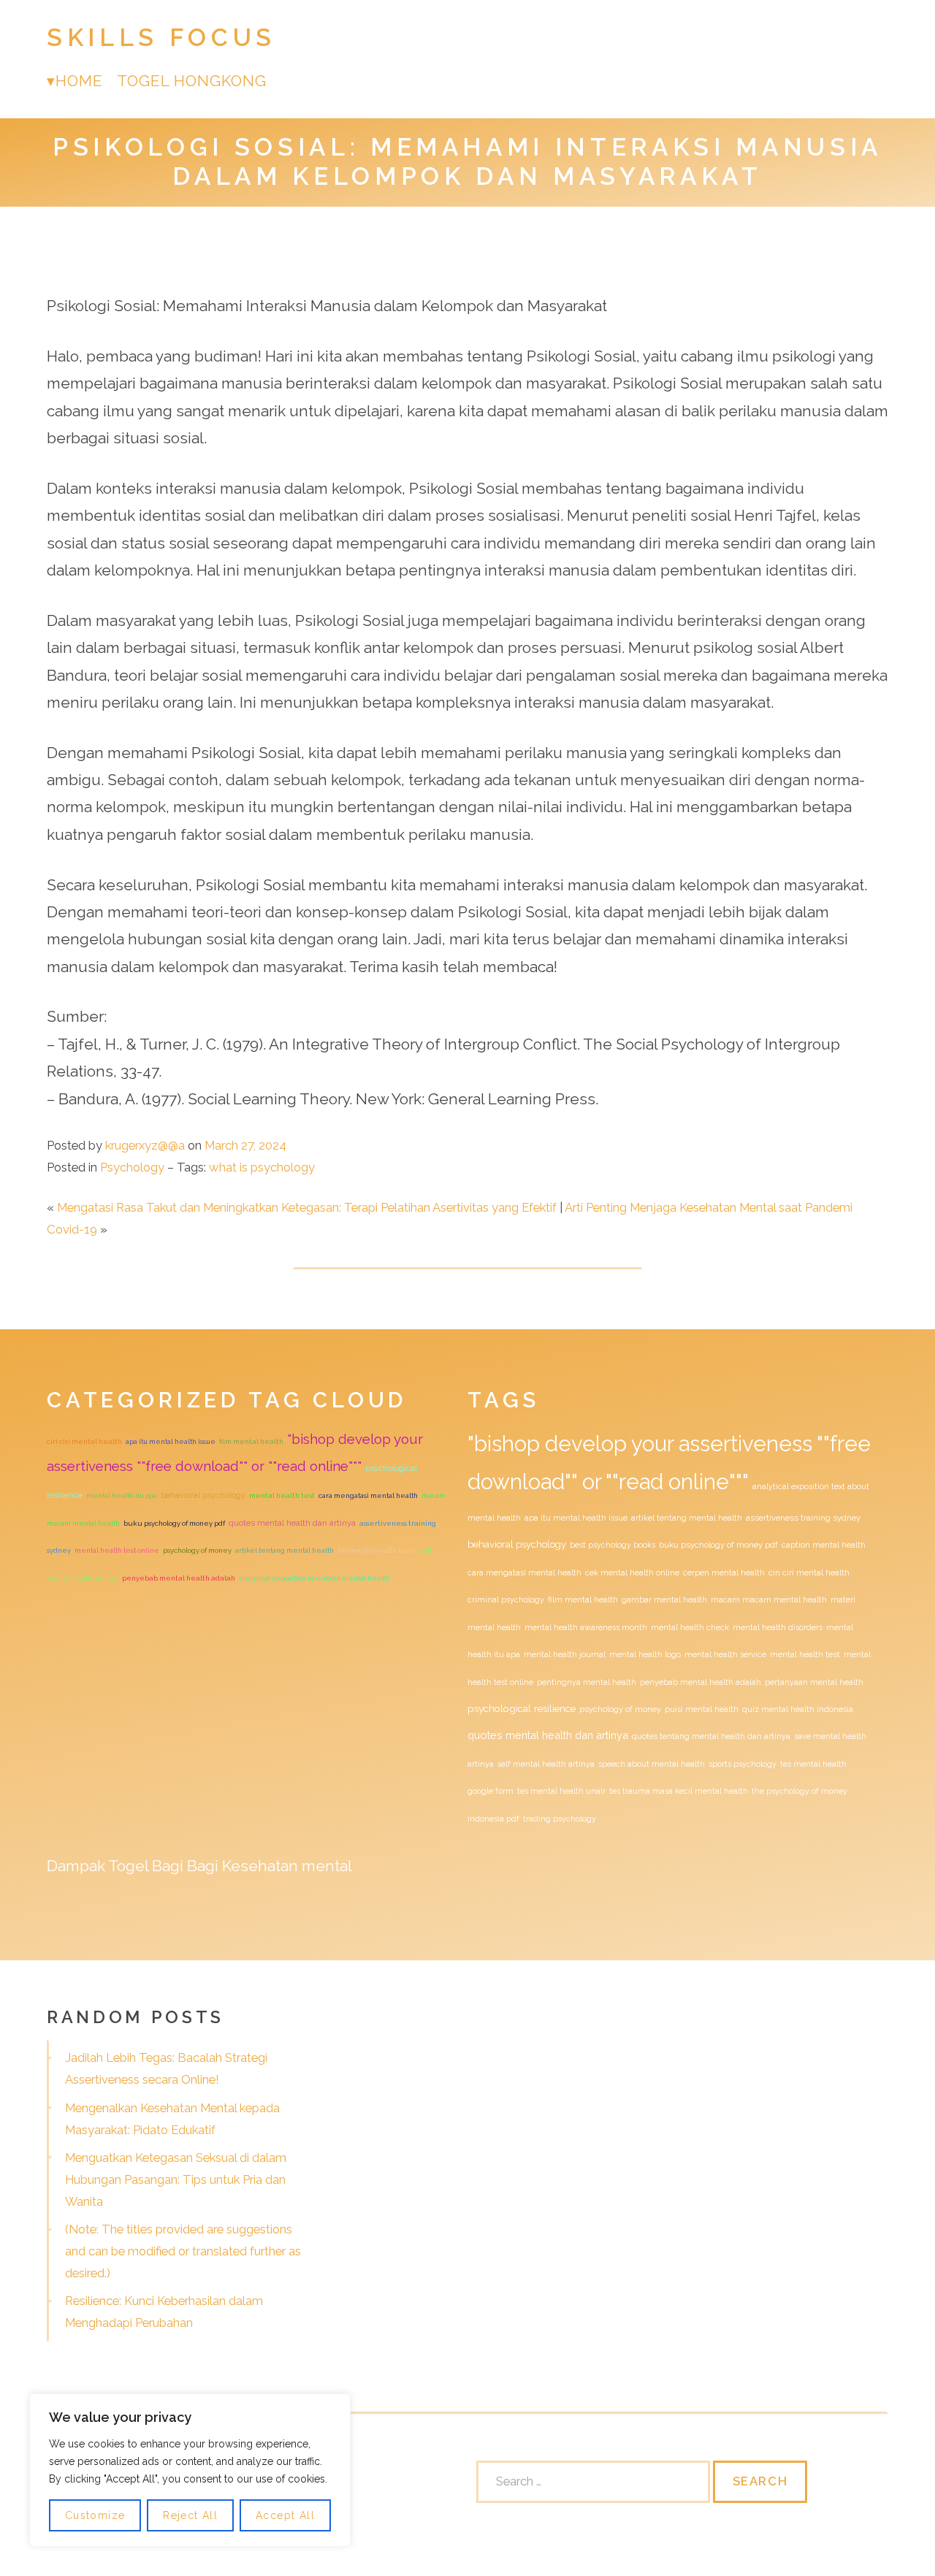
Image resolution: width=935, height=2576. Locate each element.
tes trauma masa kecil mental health (679, 1791)
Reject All (190, 2515)
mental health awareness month (586, 1627)
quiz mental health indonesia (798, 1709)
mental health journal (565, 1654)
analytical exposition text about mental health (314, 1578)
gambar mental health (664, 1600)
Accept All (285, 2515)
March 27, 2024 (245, 1145)
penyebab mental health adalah (179, 1578)
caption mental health (824, 1545)
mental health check (690, 1627)
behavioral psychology (203, 1495)
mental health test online (117, 1550)
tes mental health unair (377, 1550)
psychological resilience (522, 1708)
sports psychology (743, 1764)
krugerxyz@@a (145, 1145)
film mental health (251, 1441)
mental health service (725, 1654)
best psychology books (612, 1545)
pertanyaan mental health (814, 1682)
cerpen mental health (724, 1572)
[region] (190, 2470)
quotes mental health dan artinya (292, 1523)
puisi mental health (702, 1709)
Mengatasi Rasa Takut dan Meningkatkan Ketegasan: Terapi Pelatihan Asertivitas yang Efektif (307, 1207)
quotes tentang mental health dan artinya (711, 1736)
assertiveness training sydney (803, 1518)
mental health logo (645, 1654)
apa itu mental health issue (171, 1441)
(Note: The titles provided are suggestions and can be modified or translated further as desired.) (183, 2251)
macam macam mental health (769, 1600)
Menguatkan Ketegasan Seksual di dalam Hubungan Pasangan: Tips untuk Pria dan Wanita (176, 2179)
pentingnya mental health (587, 1682)
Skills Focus (161, 38)
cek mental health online (632, 1572)
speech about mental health (652, 1764)
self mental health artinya (546, 1764)
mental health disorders (778, 1627)
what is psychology (262, 1167)
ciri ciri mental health (84, 1441)
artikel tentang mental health (285, 1550)
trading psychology (560, 1819)
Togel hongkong (192, 81)
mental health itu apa (122, 1495)
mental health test (282, 1495)
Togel (128, 1866)
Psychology (132, 1167)
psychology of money (197, 1550)
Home (79, 81)
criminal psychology (506, 1600)
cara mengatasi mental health (368, 1495)
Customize (95, 2515)
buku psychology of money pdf (174, 1523)
